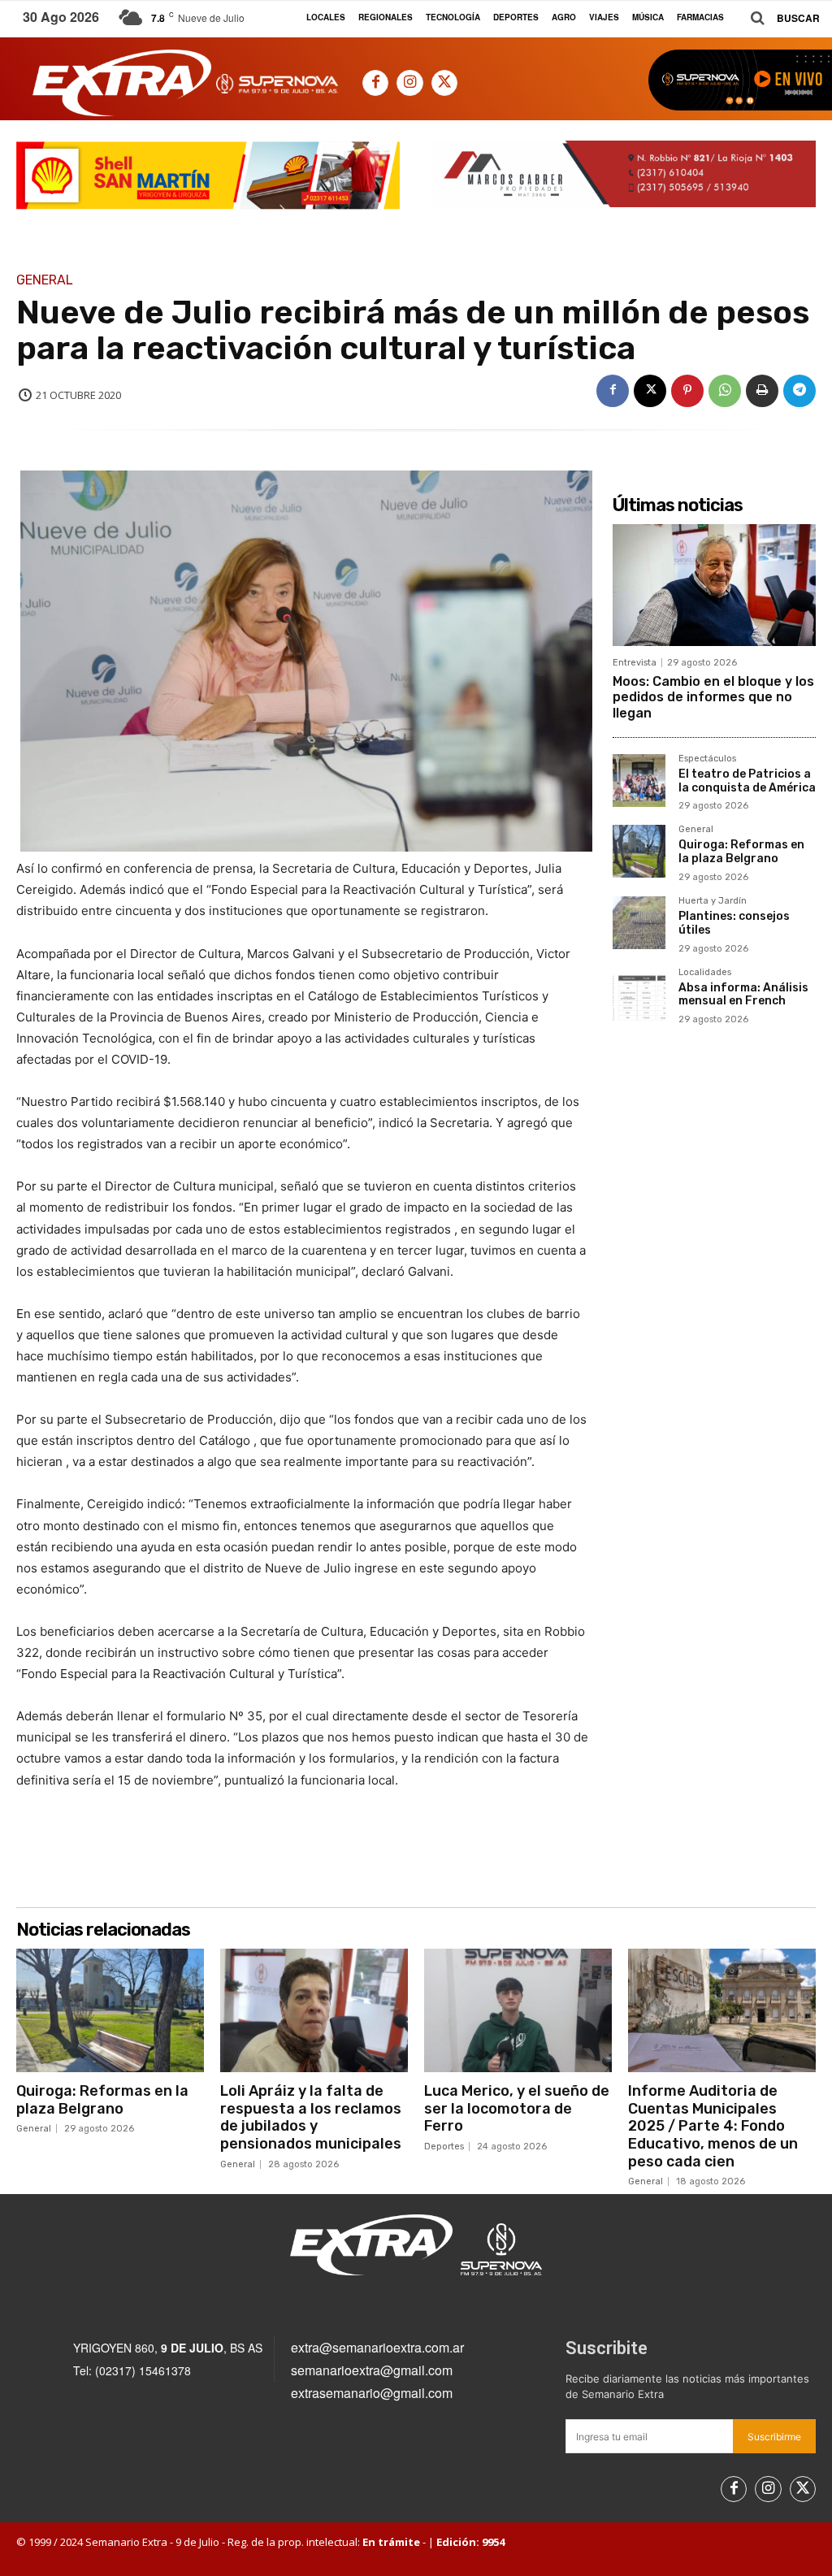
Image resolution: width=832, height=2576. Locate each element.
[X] (444, 83)
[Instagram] (409, 83)
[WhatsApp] (725, 391)
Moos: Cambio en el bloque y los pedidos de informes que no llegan (713, 697)
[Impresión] (762, 391)
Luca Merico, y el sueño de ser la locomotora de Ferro (517, 2108)
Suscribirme (774, 2437)
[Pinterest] (687, 391)
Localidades (705, 973)
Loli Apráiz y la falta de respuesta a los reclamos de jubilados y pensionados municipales (311, 2117)
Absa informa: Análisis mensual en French (743, 995)
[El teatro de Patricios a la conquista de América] (639, 781)
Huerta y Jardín (713, 901)
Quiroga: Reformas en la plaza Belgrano (741, 852)
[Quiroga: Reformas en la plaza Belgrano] (639, 851)
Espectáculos (707, 759)
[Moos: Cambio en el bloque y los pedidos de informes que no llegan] (714, 585)
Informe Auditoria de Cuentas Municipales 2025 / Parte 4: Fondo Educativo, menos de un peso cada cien (713, 2126)
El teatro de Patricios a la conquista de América (747, 781)
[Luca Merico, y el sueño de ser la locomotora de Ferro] (518, 2010)
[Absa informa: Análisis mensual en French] (639, 994)
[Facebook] (375, 83)
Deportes (444, 2147)
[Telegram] (799, 391)
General (45, 280)
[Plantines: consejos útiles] (639, 923)
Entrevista (635, 663)
